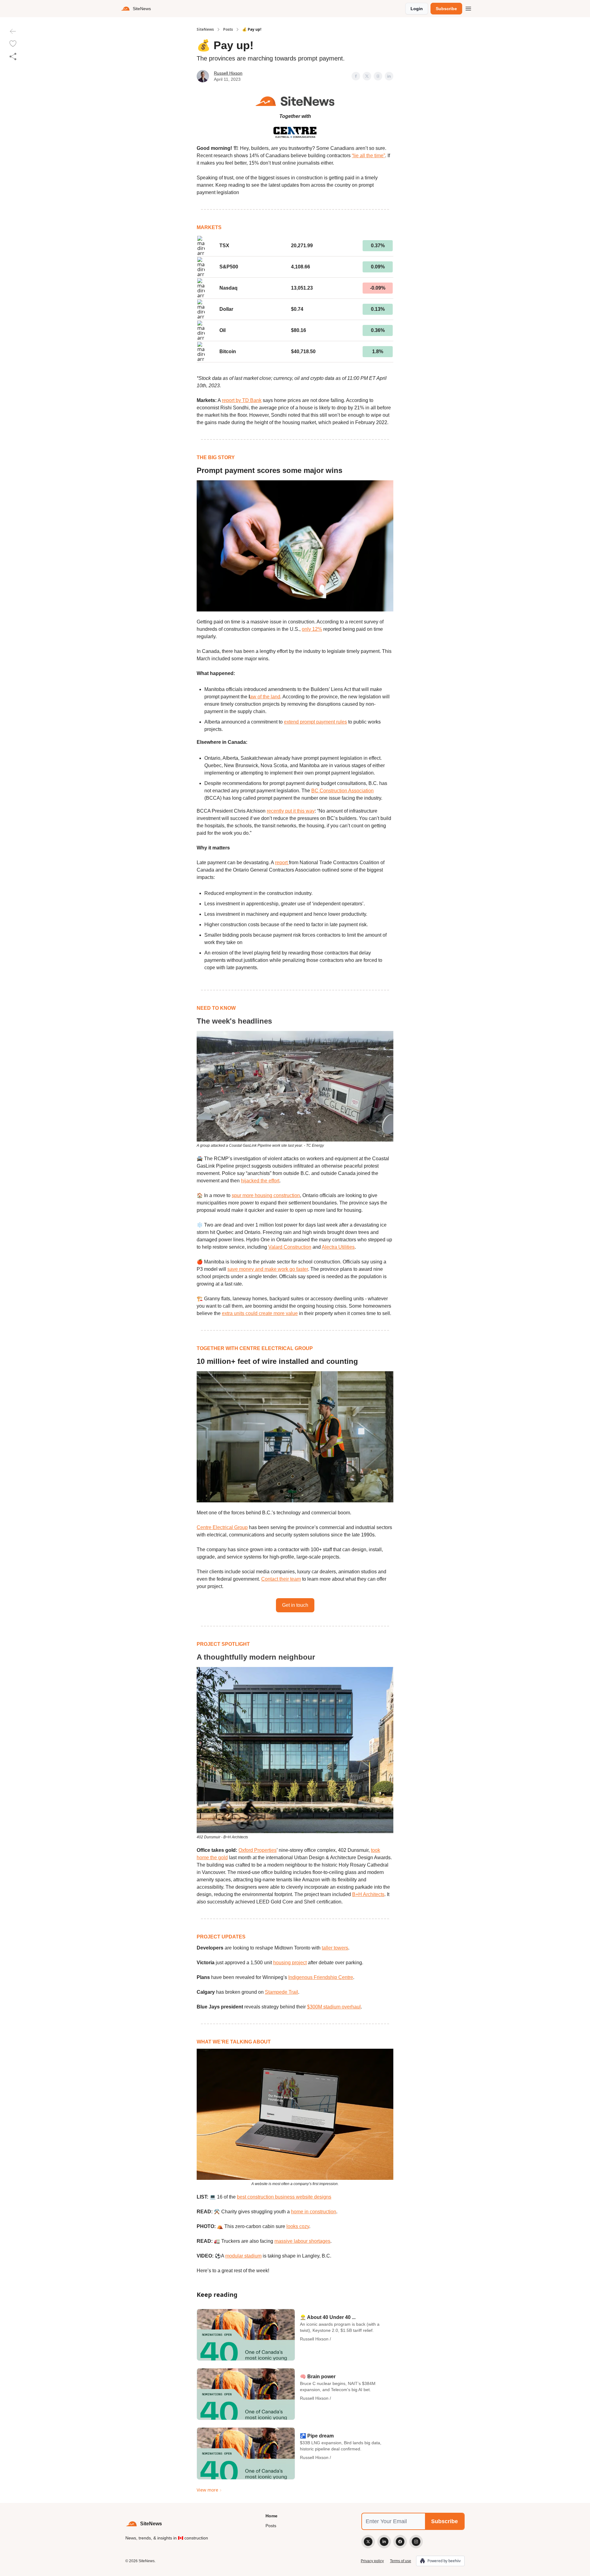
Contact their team (281, 1579)
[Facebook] (400, 2542)
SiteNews (205, 29)
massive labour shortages (302, 2241)
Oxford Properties (258, 1850)
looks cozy (298, 2226)
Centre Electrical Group (222, 1527)
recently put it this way (291, 811)
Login (417, 9)
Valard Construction (290, 1247)
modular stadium (243, 2256)
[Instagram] (416, 2542)
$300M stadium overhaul (334, 2007)
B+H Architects (368, 1894)
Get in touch (295, 1605)
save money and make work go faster (268, 1269)
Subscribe (446, 9)
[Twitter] (368, 2542)
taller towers (335, 1948)
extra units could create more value (260, 1313)
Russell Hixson (228, 73)
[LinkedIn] (384, 2542)
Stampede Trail (281, 1992)
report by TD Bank (242, 400)
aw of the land (265, 697)
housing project (290, 1963)
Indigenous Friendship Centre (321, 1977)
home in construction (314, 2212)
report (282, 863)
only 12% (312, 629)
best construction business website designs (284, 2197)
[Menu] (468, 8)
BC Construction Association (342, 791)
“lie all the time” (368, 156)
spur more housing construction (266, 1195)
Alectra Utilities (338, 1247)
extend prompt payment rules (315, 722)
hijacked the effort (260, 1181)
